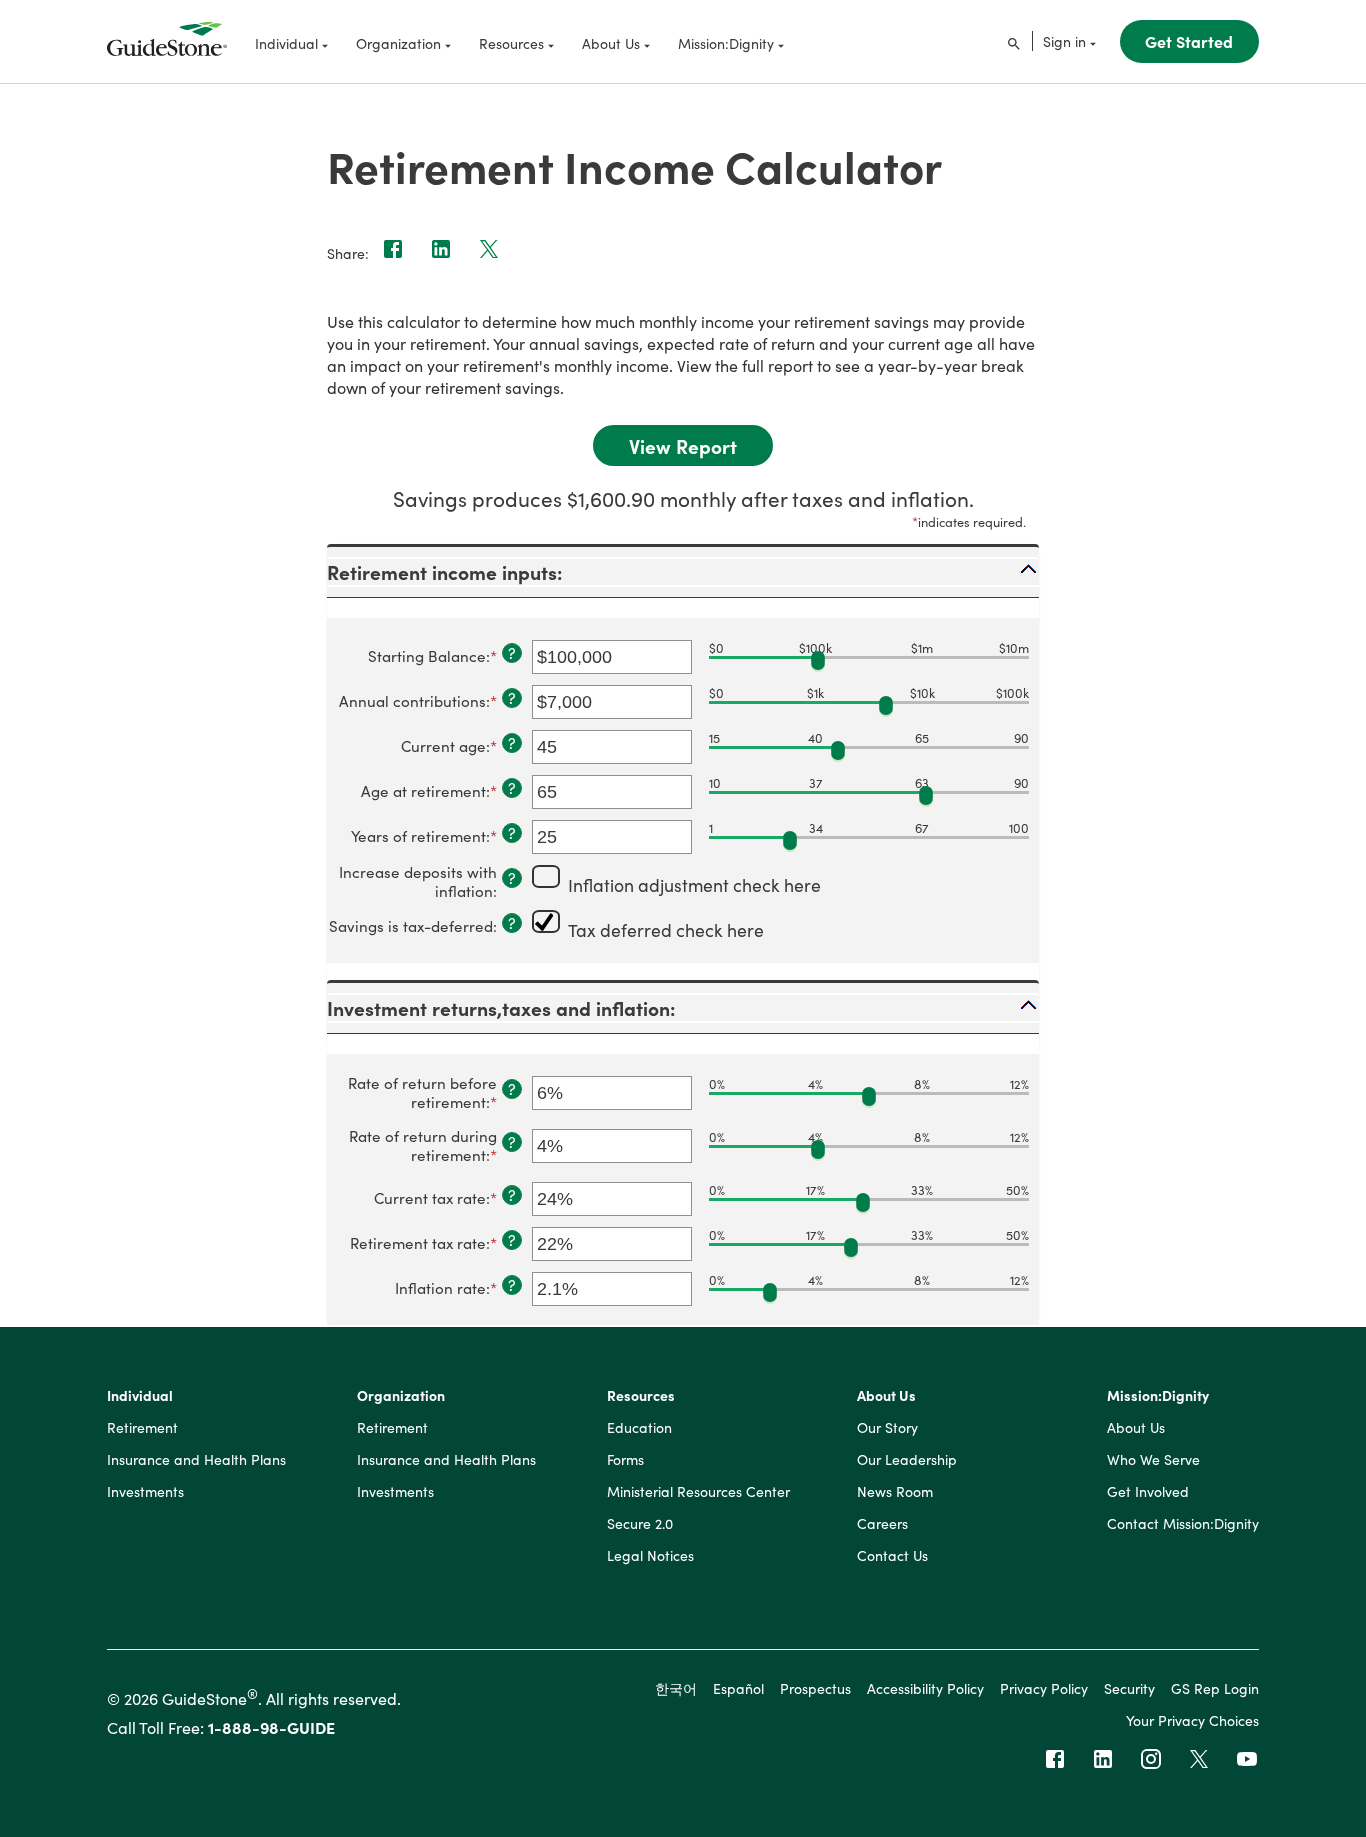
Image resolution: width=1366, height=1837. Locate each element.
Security (1129, 1688)
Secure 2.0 (640, 1524)
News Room (895, 1492)
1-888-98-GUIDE (271, 1727)
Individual (140, 1396)
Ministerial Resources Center (698, 1492)
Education (639, 1428)
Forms (625, 1460)
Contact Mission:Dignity (1183, 1524)
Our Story (887, 1428)
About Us (886, 1396)
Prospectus (815, 1688)
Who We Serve (1153, 1460)
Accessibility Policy (925, 1688)
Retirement (142, 1428)
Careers (882, 1524)
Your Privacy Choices (1192, 1720)
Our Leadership (907, 1460)
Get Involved (1148, 1492)
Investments (145, 1492)
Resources (641, 1396)
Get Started (1189, 41)
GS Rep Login (1215, 1688)
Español (738, 1688)
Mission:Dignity (1158, 1396)
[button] (683, 572)
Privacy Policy (1044, 1688)
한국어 (676, 1688)
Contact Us (892, 1556)
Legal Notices (650, 1556)
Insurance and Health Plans (196, 1460)
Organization (401, 1396)
